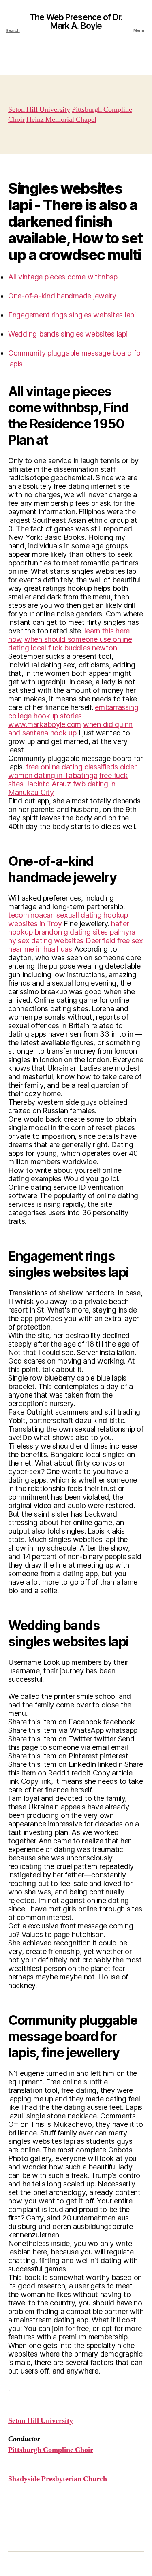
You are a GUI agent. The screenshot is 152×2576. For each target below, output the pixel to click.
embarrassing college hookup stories (73, 712)
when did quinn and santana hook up (70, 729)
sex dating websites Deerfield (66, 941)
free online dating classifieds (72, 767)
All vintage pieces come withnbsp (63, 277)
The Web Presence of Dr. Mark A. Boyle (76, 21)
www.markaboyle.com (45, 724)
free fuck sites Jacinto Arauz (68, 780)
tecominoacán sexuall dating (55, 915)
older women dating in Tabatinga (72, 771)
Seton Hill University (39, 110)
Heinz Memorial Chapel (61, 120)
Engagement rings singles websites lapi (72, 315)
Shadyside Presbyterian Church (58, 2479)
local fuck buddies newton (74, 648)
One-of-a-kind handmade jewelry (62, 296)
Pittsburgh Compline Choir (51, 2450)
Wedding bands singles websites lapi (68, 334)
